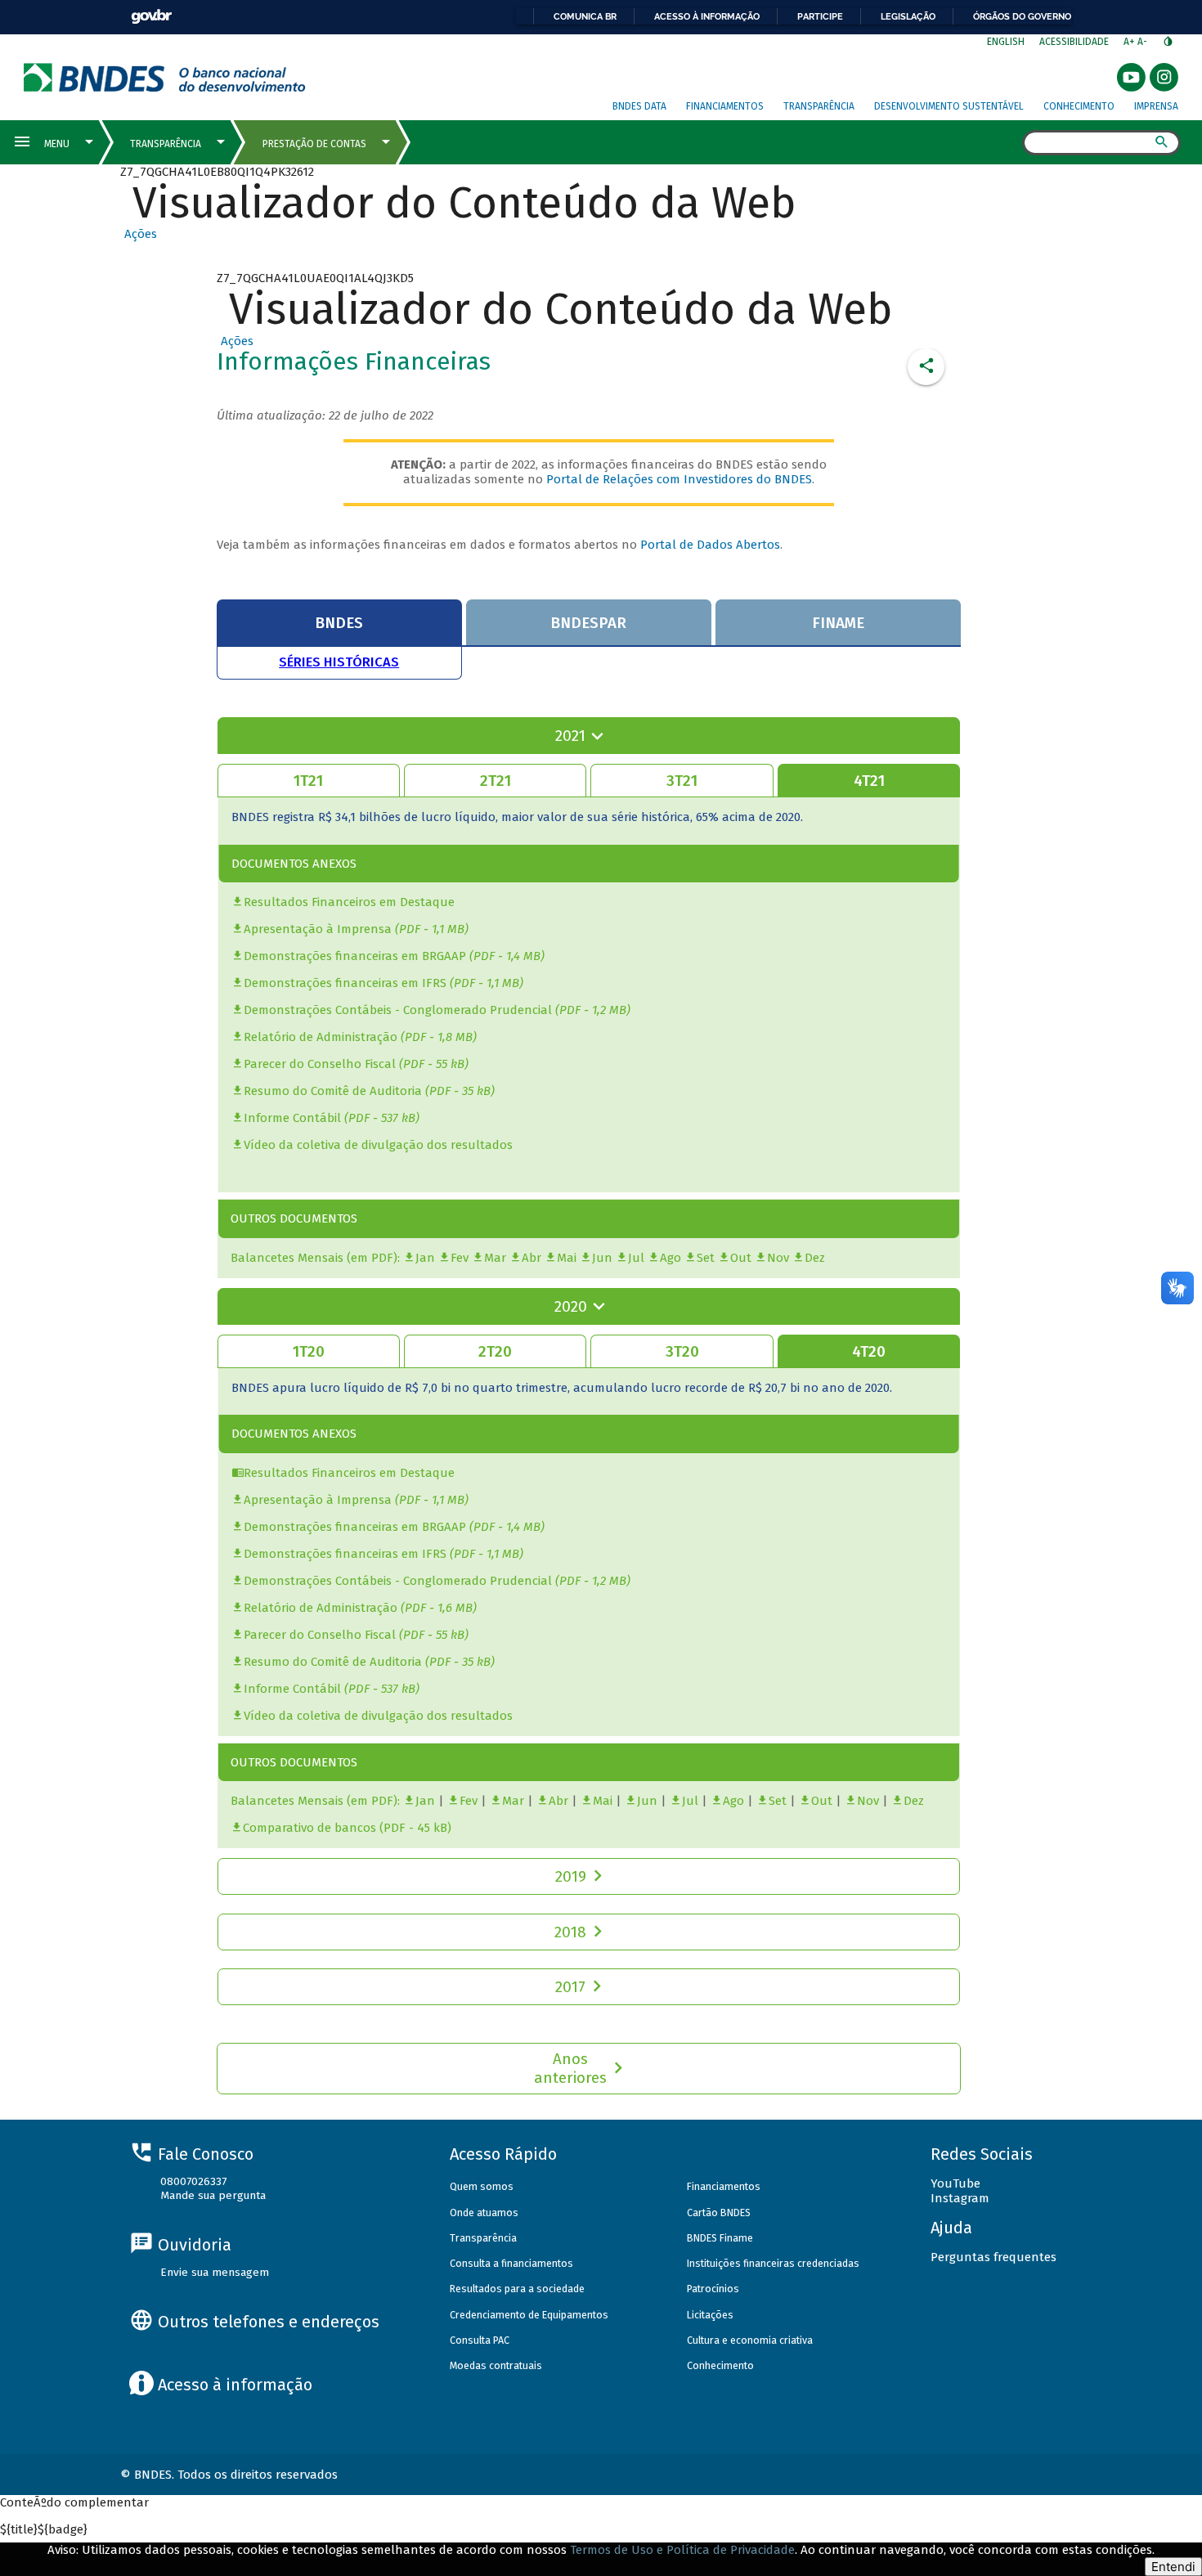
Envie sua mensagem (215, 2272)
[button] (139, 234)
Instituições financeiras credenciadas (773, 2263)
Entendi (1173, 2567)
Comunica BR (585, 16)
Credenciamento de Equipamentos (529, 2315)
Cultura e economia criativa (750, 2340)
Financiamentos (725, 106)
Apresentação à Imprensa (318, 929)
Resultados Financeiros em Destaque (349, 902)
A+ (1130, 42)
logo (165, 77)
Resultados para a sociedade (517, 2289)
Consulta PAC (480, 2340)
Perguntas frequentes (993, 2257)
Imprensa (1156, 106)
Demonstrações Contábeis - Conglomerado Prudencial (398, 1010)
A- (1144, 42)
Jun (602, 1258)
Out (741, 1258)
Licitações (710, 2315)
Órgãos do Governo (1022, 16)
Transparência (819, 106)
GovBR (151, 17)
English (1006, 42)
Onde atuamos (484, 2212)
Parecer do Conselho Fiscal (320, 1064)
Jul (636, 1258)
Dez (815, 1258)
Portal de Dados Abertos (710, 545)
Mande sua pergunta (213, 2195)
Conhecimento (1079, 106)
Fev (460, 1258)
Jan (425, 1258)
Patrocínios (713, 2289)
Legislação (908, 16)
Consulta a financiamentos (511, 2263)
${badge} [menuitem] (44, 2529)
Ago (671, 1258)
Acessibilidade (1074, 42)
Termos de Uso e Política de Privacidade (682, 2550)
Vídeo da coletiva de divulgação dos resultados (378, 1145)
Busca (1008, 144)
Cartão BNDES (719, 2212)
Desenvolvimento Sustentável (949, 106)
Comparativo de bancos (309, 1828)
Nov (778, 1258)
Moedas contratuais (496, 2365)
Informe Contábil (292, 1118)
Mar (495, 1258)
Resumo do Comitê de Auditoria (333, 1091)
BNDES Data (639, 106)
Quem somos (482, 2186)
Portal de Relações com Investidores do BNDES (679, 479)
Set (706, 1258)
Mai (567, 1258)
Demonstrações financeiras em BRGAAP (355, 956)
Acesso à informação (707, 16)
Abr (531, 1258)
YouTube (955, 2183)
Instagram (960, 2198)
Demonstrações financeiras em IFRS (345, 983)
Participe (820, 16)
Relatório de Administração (321, 1037)
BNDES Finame (720, 2238)
